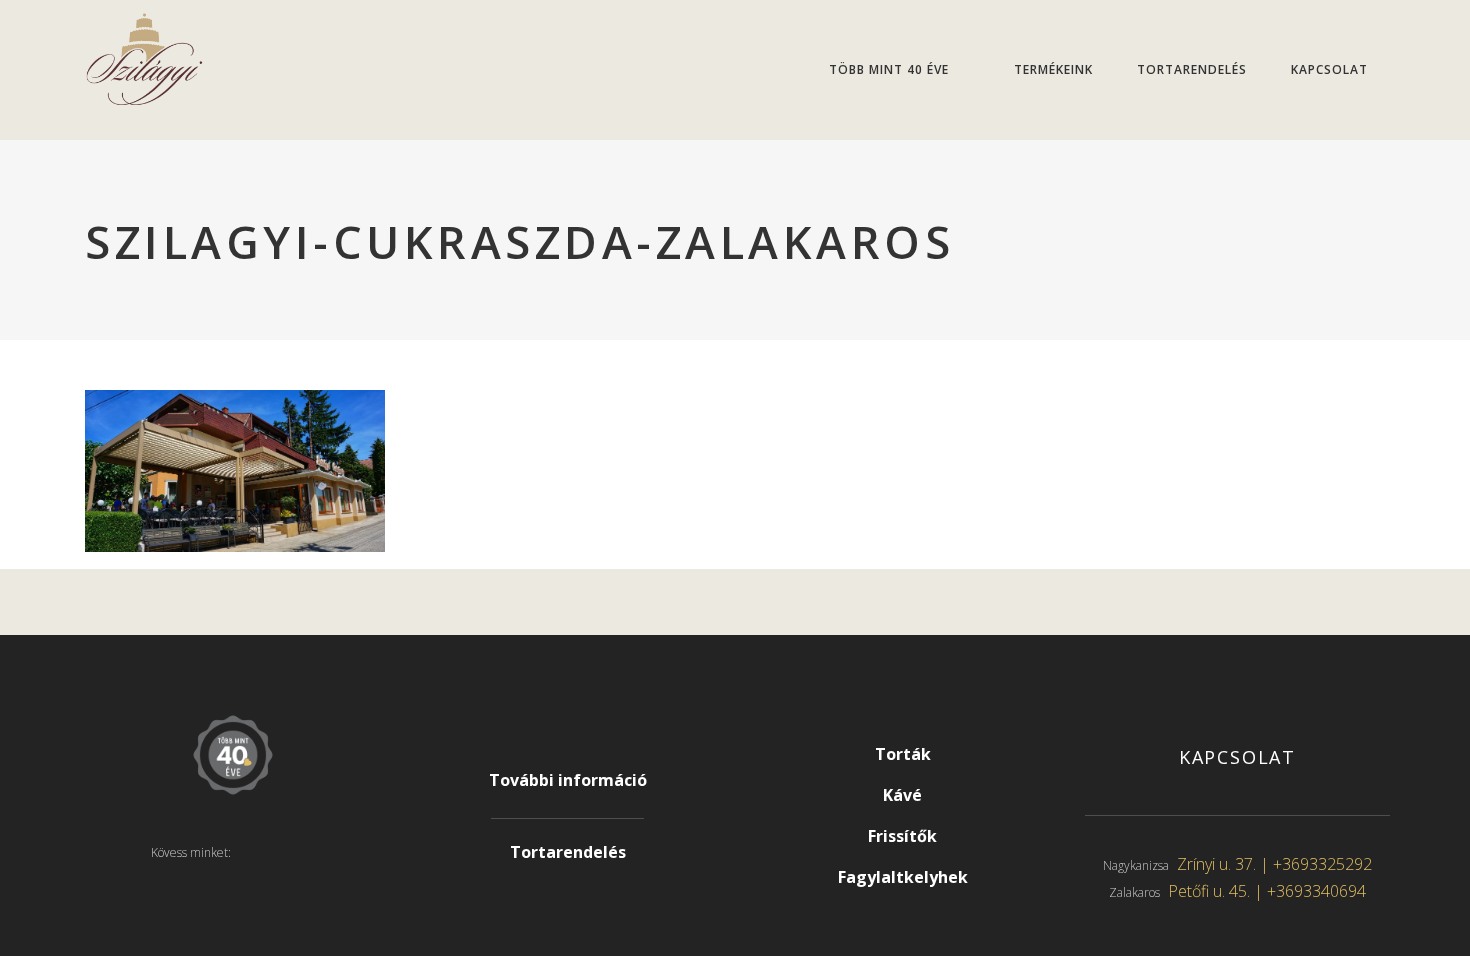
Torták (903, 754)
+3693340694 (1316, 891)
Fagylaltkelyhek (903, 877)
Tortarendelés (568, 852)
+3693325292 (1322, 864)
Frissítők (902, 836)
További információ (568, 780)
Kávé (902, 795)
